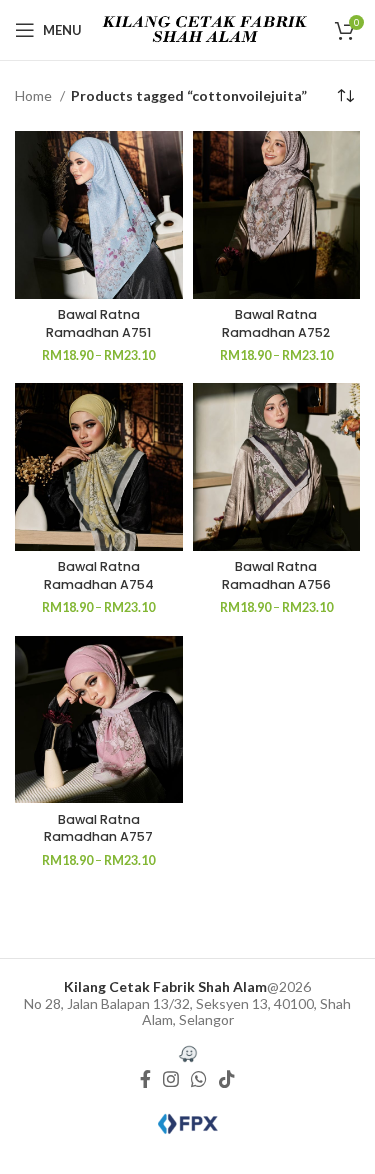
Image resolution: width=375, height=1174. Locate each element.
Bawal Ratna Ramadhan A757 (98, 828)
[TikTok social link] (227, 1079)
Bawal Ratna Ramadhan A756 (276, 575)
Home (35, 95)
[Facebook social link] (145, 1079)
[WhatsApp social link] (199, 1079)
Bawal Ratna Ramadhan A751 (98, 323)
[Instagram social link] (171, 1079)
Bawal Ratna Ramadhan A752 (276, 323)
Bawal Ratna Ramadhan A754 (99, 575)
